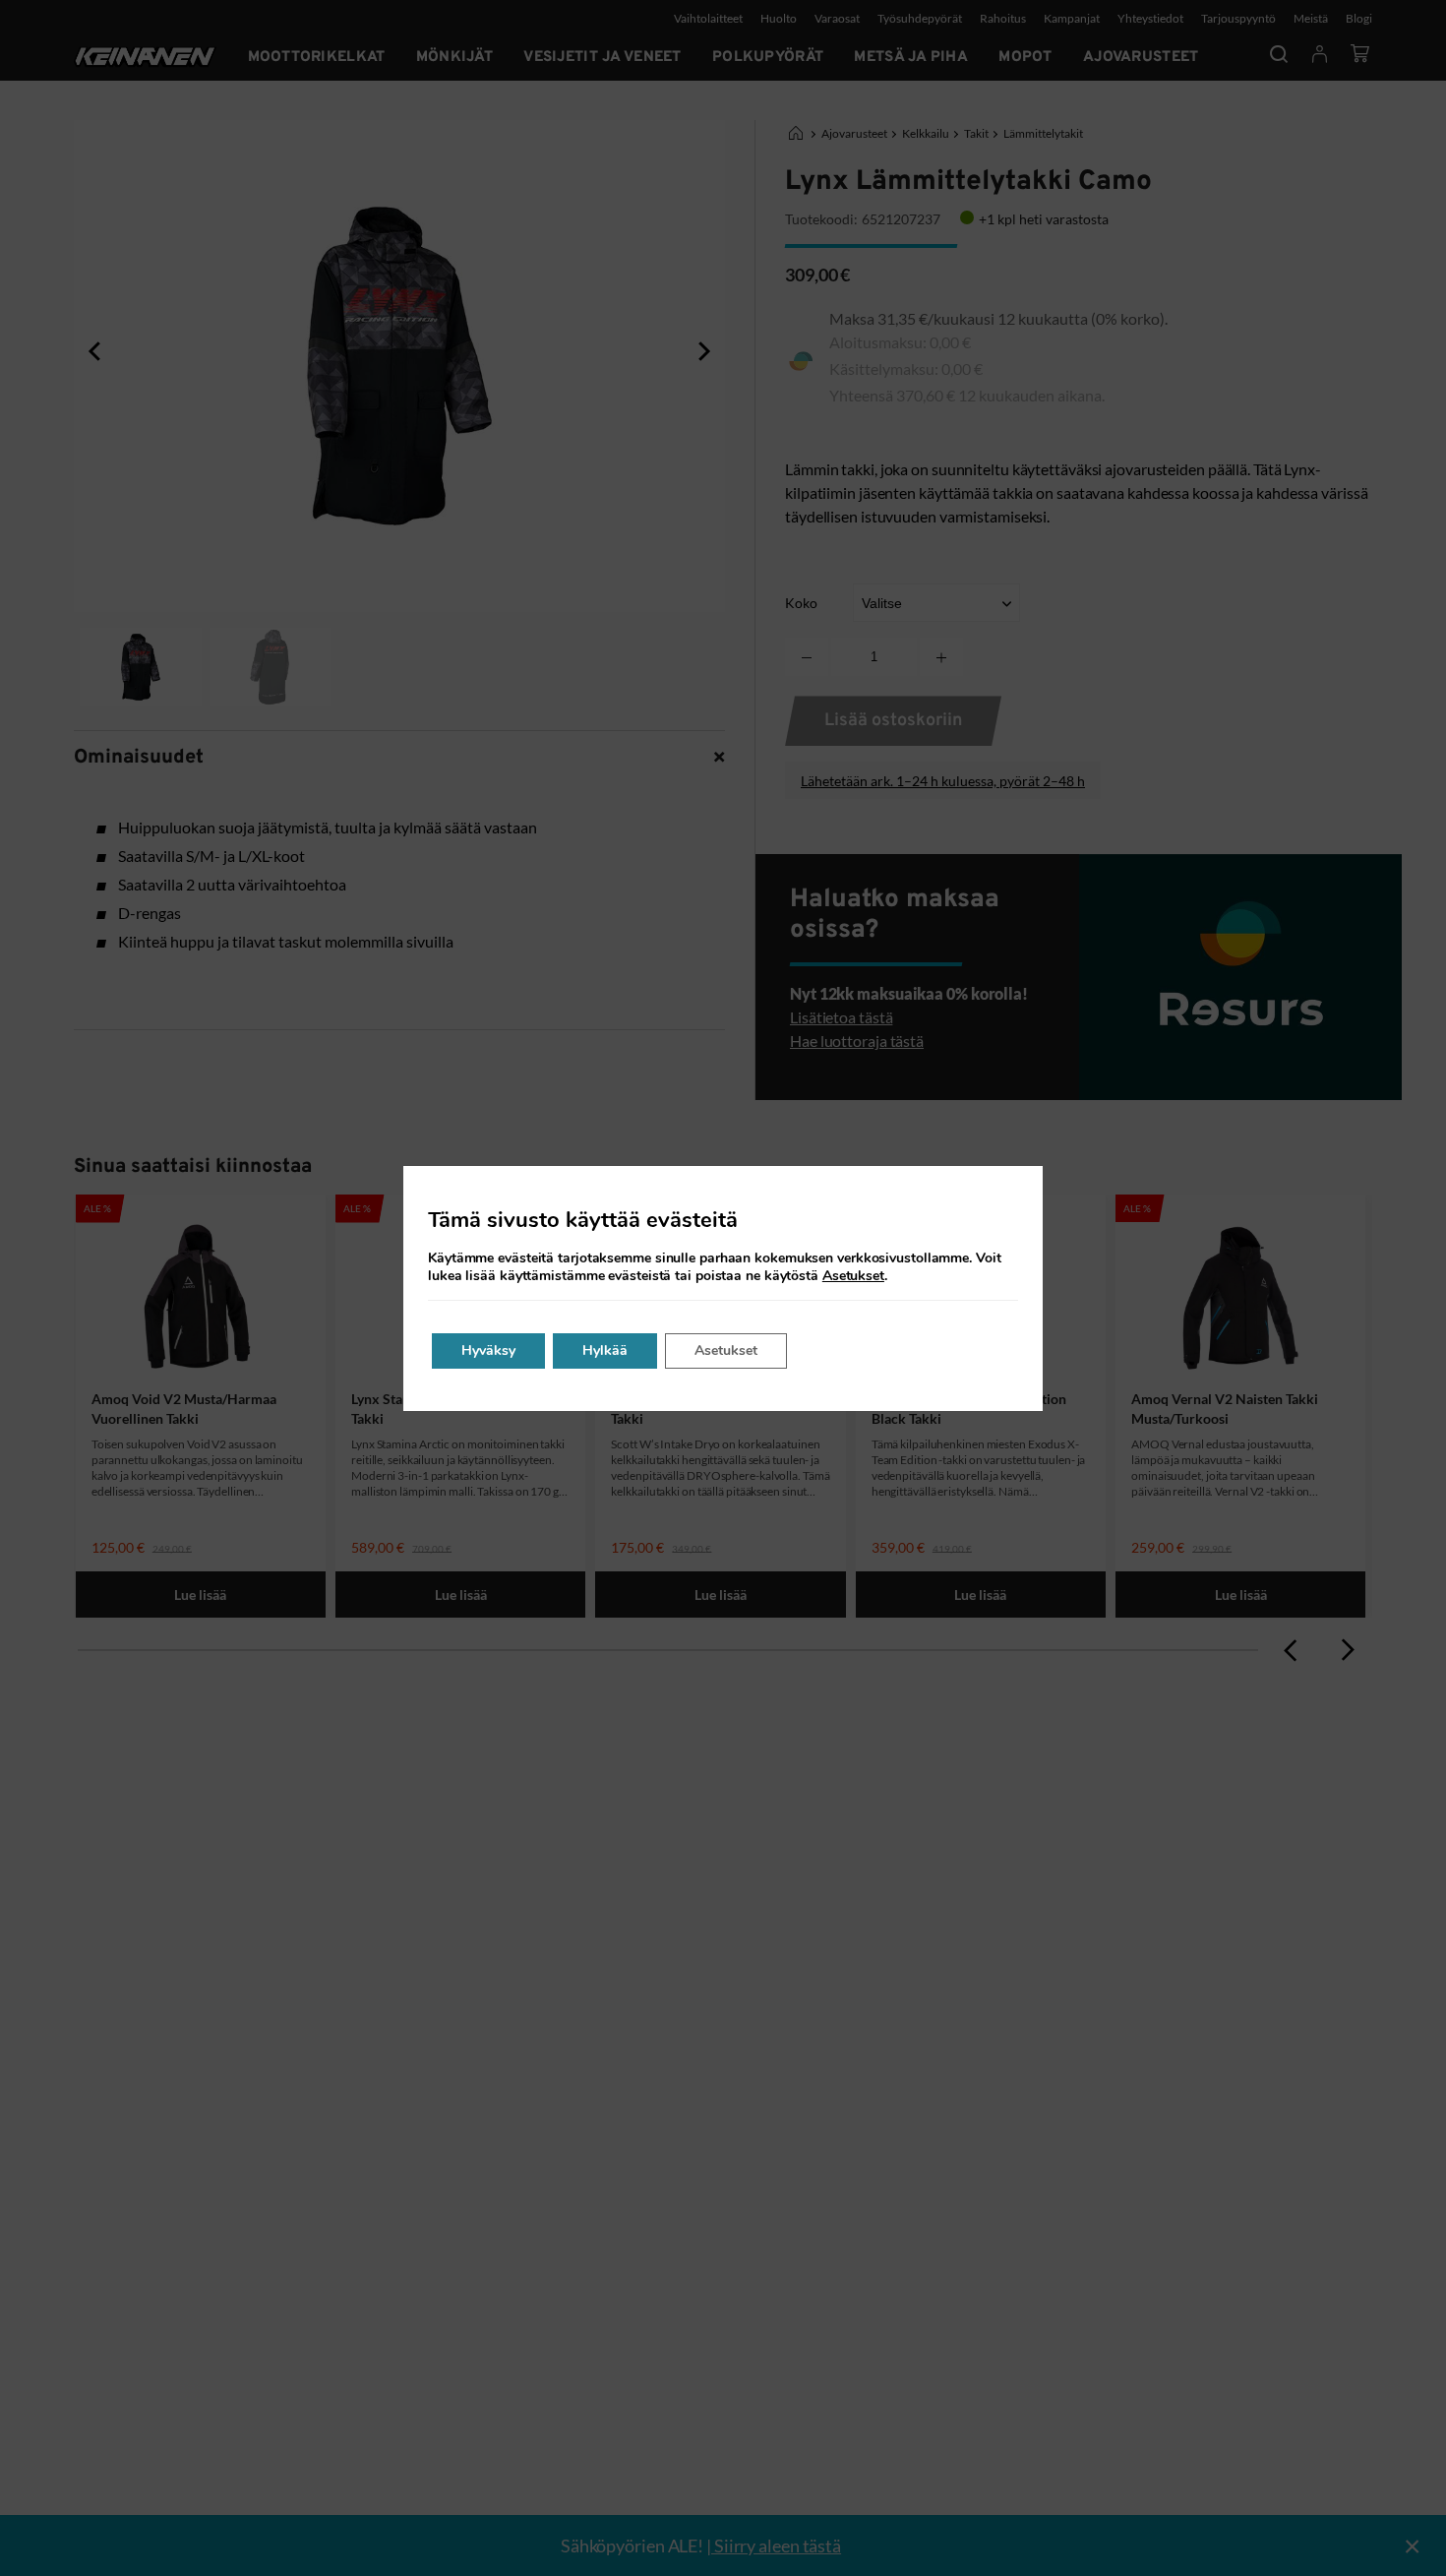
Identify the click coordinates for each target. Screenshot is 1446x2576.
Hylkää (605, 1350)
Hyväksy (488, 1350)
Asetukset (853, 1276)
